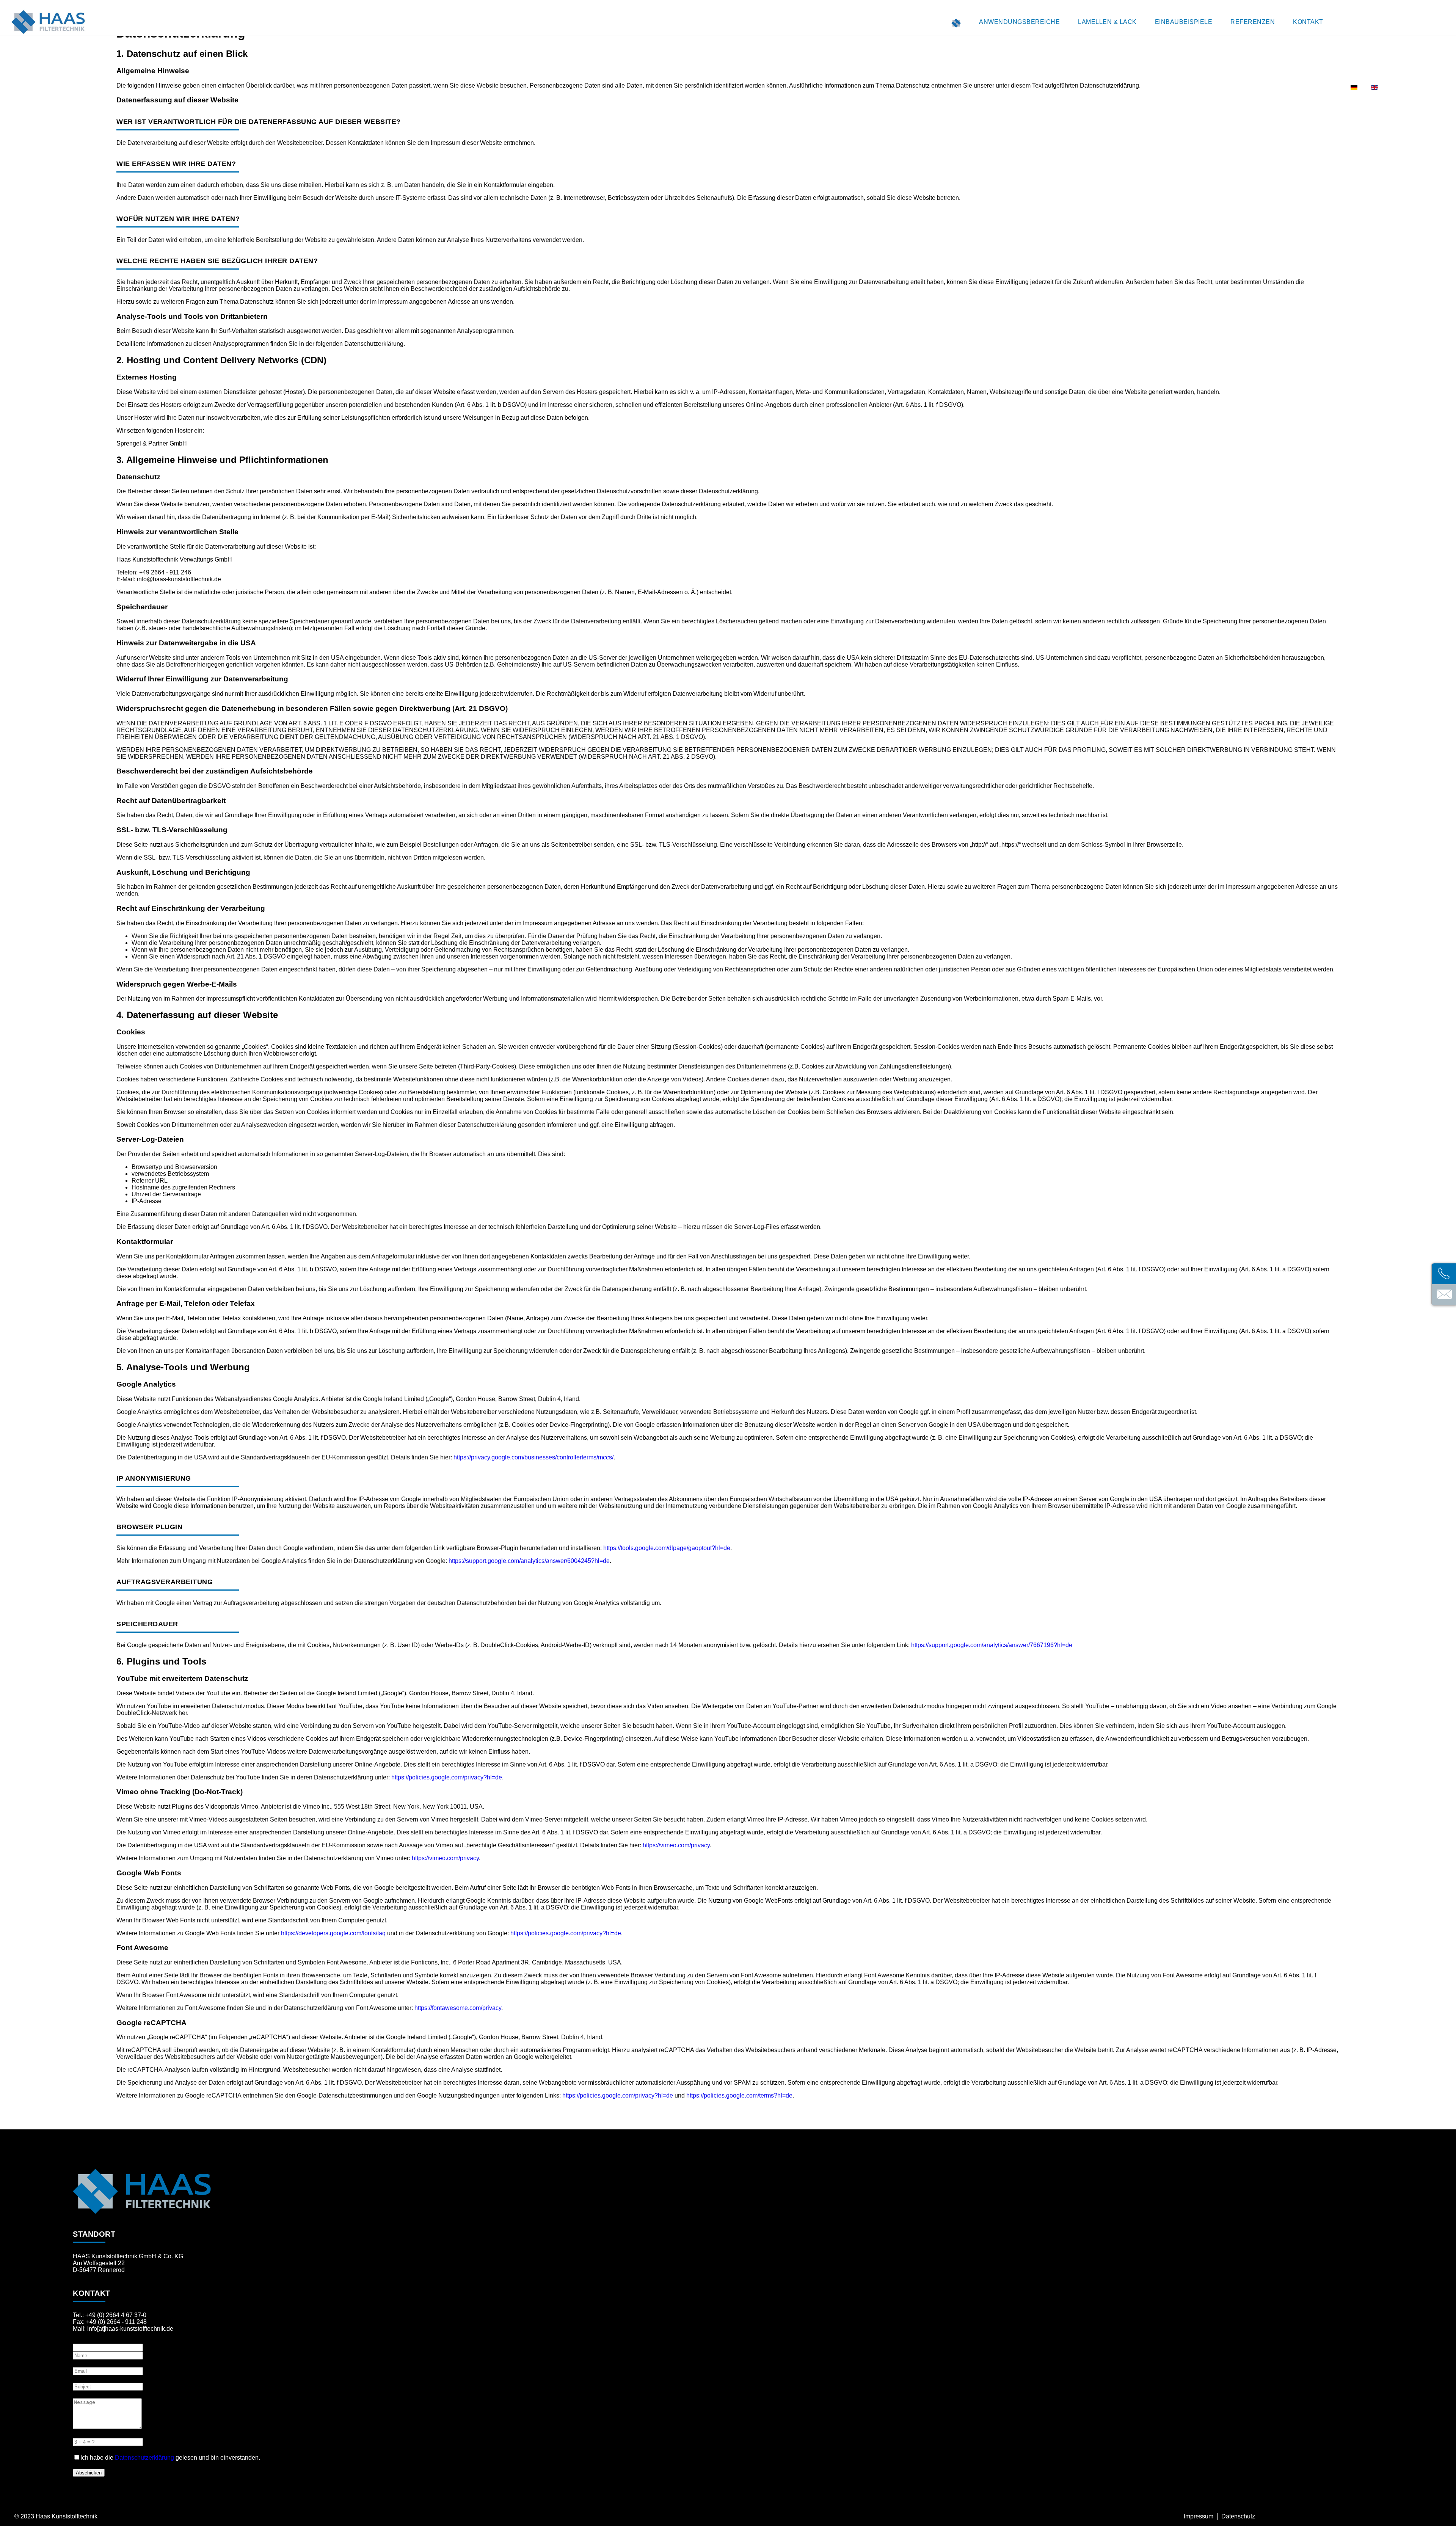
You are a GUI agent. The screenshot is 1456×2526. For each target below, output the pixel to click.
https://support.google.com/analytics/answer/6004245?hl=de (529, 1561)
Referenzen (1253, 22)
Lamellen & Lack (1107, 22)
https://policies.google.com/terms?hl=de (739, 2095)
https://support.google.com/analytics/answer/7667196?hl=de (992, 1645)
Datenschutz (1238, 2516)
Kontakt (1308, 22)
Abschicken (89, 2473)
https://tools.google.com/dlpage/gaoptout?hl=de (667, 1548)
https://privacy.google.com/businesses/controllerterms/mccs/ (533, 1457)
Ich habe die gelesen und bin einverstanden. (170, 2458)
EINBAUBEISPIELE (1184, 22)
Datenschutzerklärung (144, 2458)
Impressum (1199, 2516)
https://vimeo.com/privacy (676, 1845)
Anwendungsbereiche (1019, 22)
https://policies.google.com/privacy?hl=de (447, 1777)
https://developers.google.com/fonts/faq (333, 1933)
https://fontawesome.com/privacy (458, 2008)
